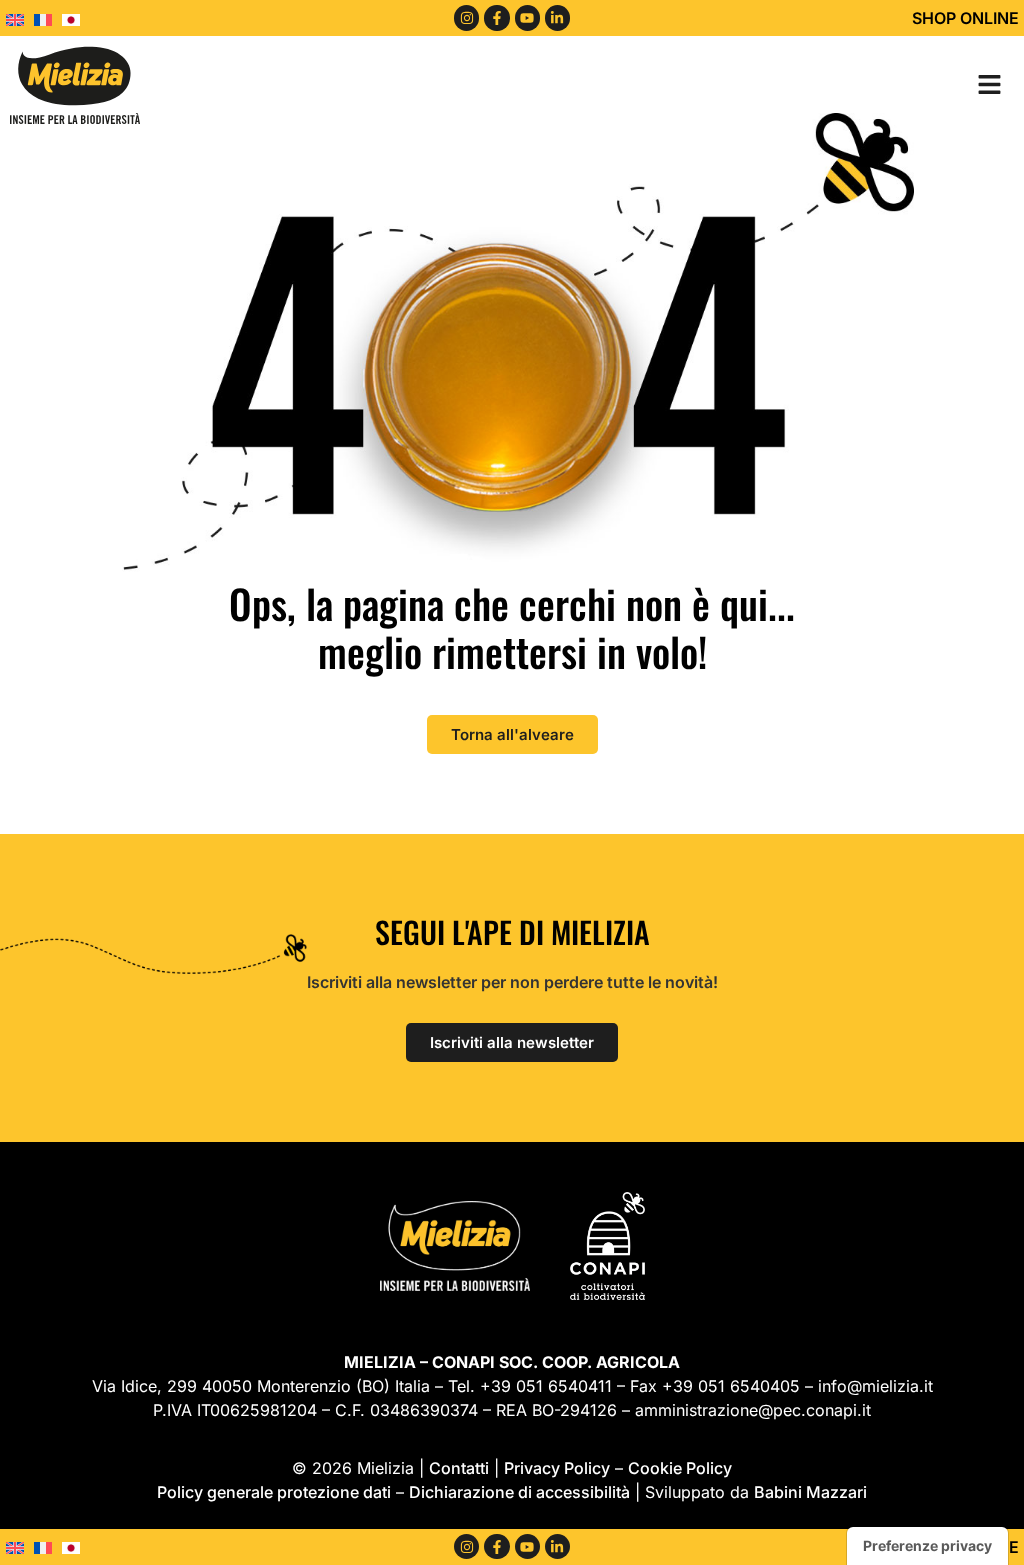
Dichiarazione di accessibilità (519, 1492)
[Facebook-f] (496, 17)
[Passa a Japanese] (76, 18)
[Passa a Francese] (48, 18)
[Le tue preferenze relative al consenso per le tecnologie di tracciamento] (927, 1546)
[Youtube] (527, 17)
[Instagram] (466, 17)
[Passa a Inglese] (20, 18)
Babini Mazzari (810, 1492)
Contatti (459, 1468)
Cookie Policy (680, 1468)
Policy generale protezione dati (274, 1492)
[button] (989, 84)
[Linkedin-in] (557, 17)
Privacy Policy (557, 1468)
